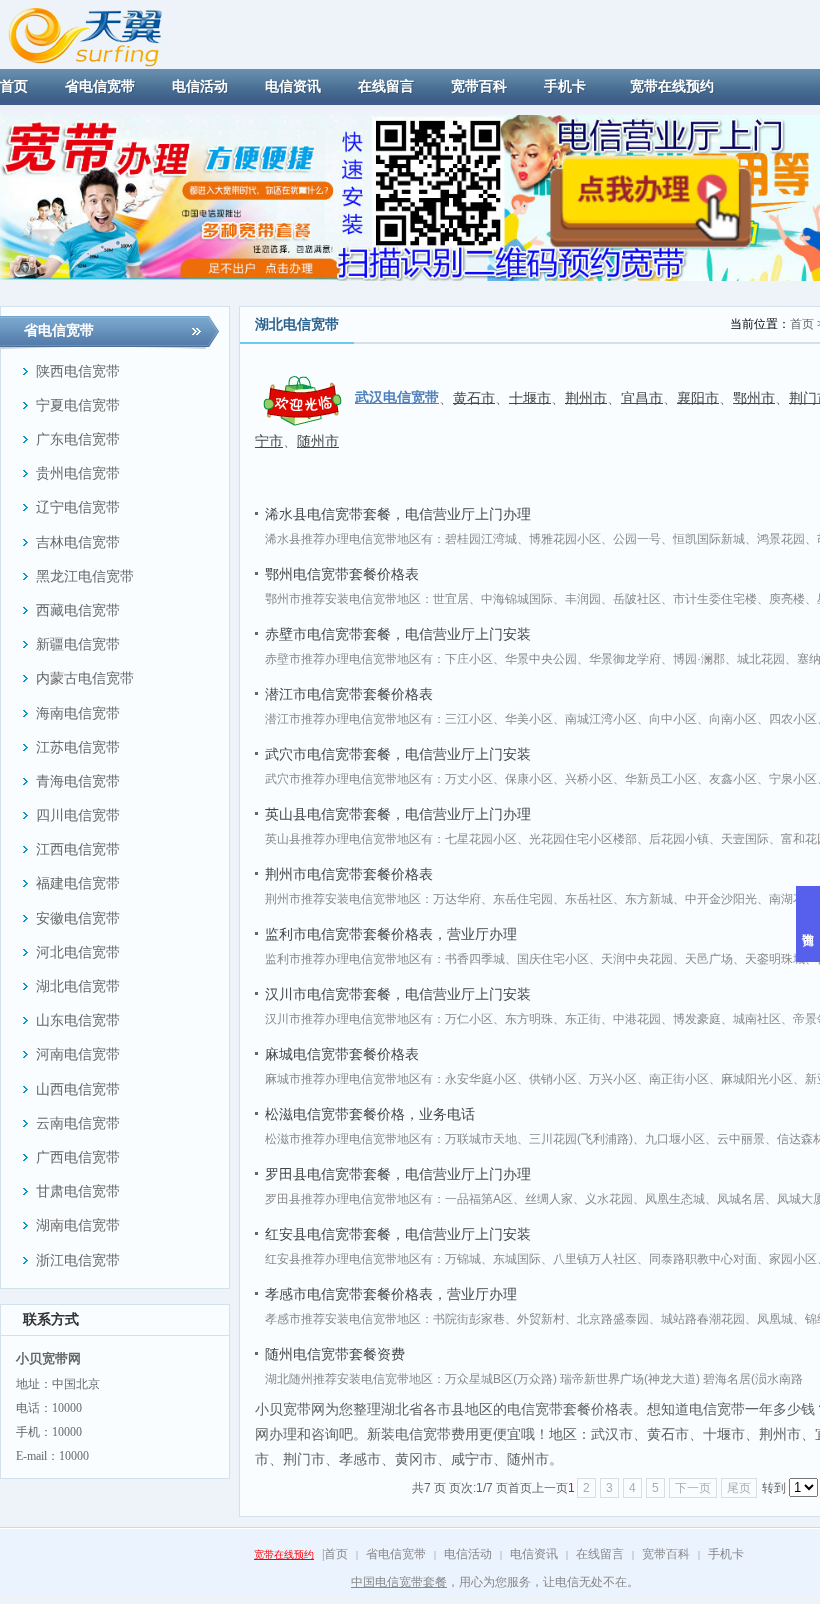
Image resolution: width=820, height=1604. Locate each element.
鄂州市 (754, 397)
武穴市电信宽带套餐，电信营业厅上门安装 (398, 754)
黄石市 (474, 397)
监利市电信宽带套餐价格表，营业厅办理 (391, 934)
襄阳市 (698, 397)
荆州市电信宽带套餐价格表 (349, 874)
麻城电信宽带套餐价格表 (342, 1054)
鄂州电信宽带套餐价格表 (342, 574)
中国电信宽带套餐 (399, 1582)
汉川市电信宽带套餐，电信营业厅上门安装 (398, 994)
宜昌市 (642, 397)
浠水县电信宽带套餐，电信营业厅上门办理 (398, 514)
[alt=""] (103, 33)
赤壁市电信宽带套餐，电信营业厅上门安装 (398, 634)
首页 (802, 324)
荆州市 (586, 397)
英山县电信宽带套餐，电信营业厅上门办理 (398, 814)
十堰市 (530, 397)
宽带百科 (666, 1554)
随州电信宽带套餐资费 (335, 1354)
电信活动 (468, 1554)
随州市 (318, 441)
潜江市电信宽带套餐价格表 (349, 694)
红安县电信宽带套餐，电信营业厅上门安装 (398, 1234)
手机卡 (726, 1554)
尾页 (739, 1488)
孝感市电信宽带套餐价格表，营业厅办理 (391, 1294)
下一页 (693, 1488)
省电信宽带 (396, 1554)
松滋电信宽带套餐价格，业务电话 (370, 1114)
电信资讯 (534, 1554)
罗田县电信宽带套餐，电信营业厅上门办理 (398, 1174)
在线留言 (600, 1554)
